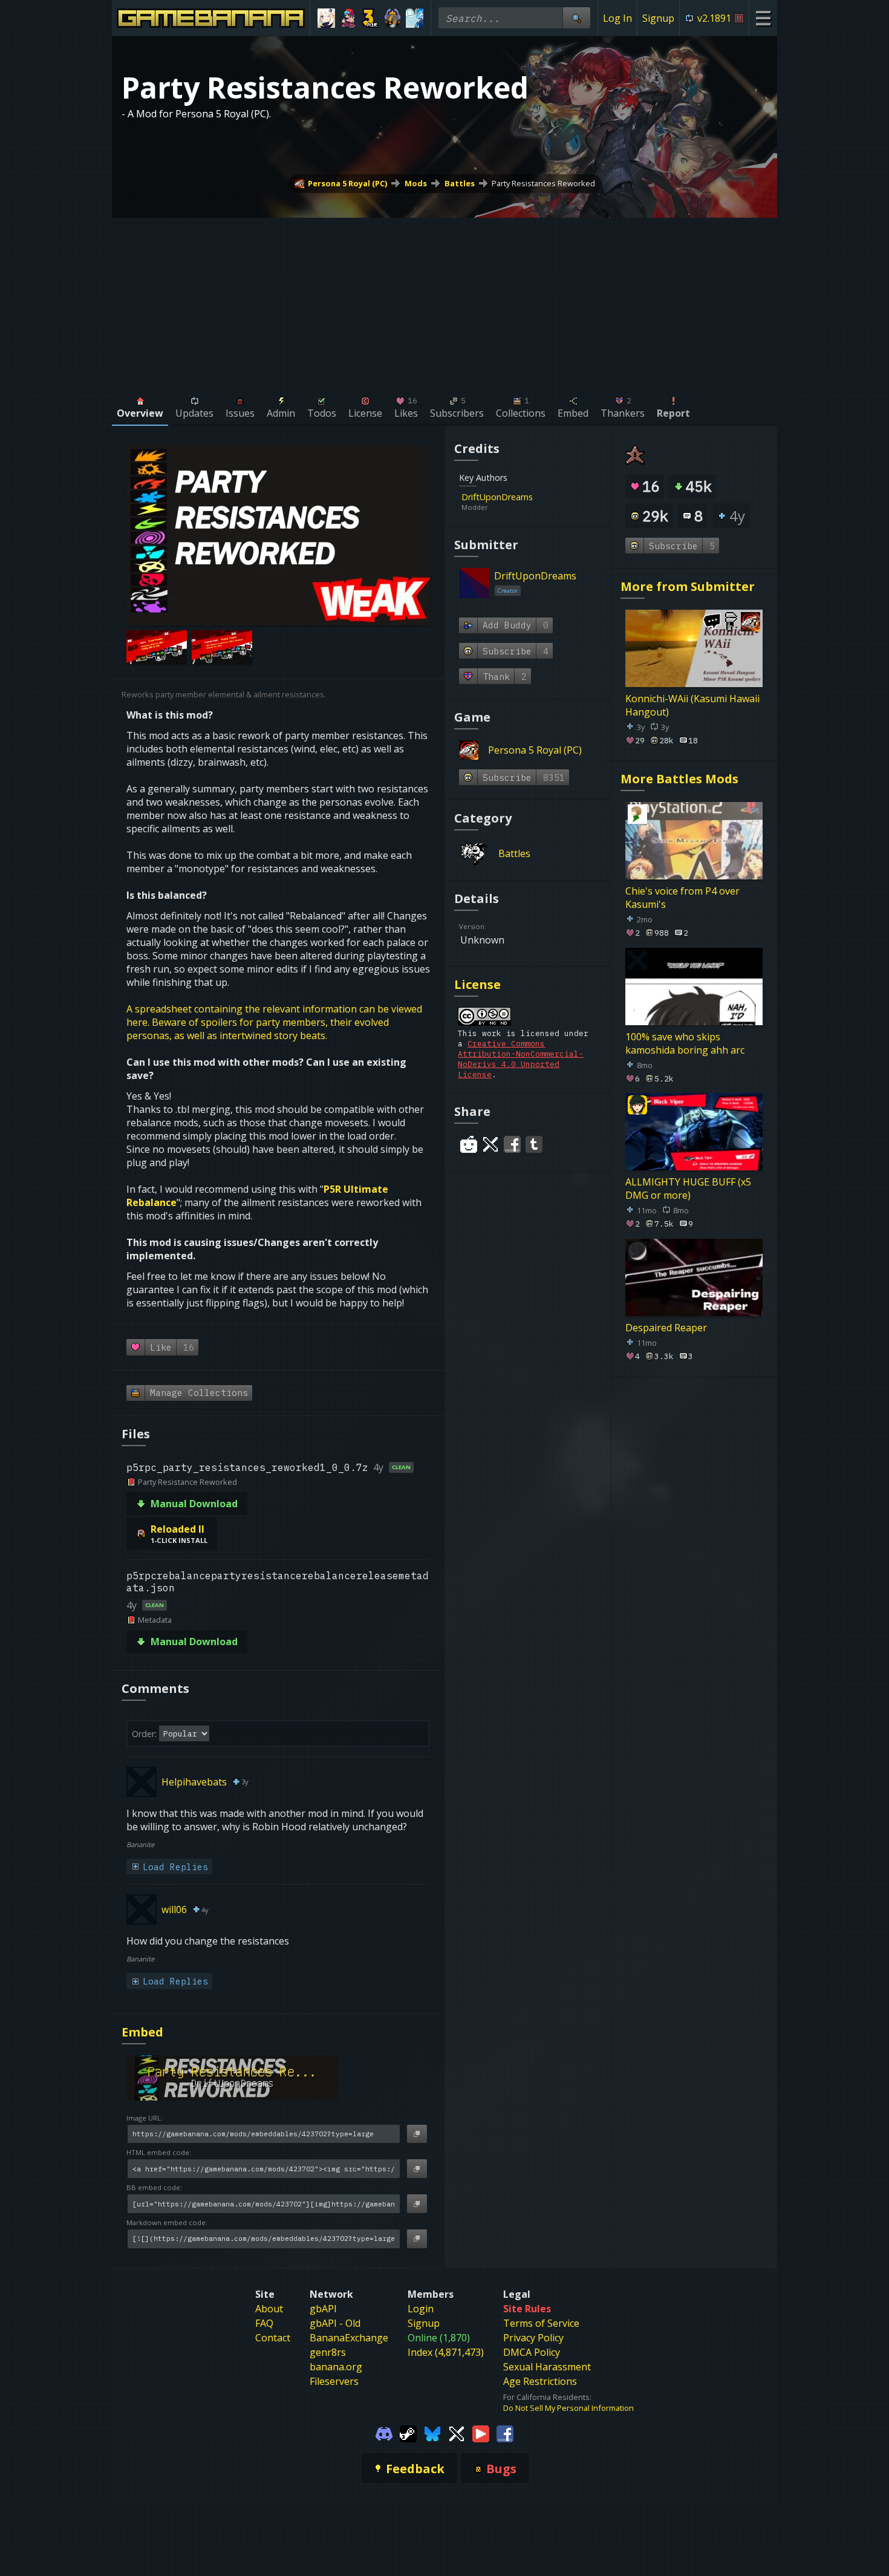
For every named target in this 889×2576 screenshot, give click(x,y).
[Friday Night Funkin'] (349, 18)
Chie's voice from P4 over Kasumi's (682, 898)
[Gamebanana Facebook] (505, 2433)
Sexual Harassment (547, 2367)
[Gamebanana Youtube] (481, 2433)
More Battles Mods (679, 779)
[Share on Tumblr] (534, 1144)
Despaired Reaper (666, 1328)
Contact (273, 2338)
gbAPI (323, 2309)
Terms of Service (541, 2323)
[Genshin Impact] (326, 18)
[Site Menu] (763, 18)
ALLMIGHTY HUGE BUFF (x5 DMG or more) (688, 1189)
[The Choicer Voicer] (415, 18)
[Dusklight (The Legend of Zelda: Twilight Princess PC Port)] (393, 18)
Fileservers (334, 2381)
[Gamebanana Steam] (408, 2433)
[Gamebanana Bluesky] (432, 2433)
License (477, 984)
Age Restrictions (540, 2381)
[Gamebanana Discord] (384, 2433)
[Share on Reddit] (469, 1144)
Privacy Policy (533, 2338)
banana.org (336, 2367)
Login (421, 2309)
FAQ (264, 2323)
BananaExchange (349, 2338)
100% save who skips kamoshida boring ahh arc (685, 1043)
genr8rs (328, 2352)
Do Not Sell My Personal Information (568, 2408)
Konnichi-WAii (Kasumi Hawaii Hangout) (692, 705)
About (269, 2309)
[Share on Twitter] (490, 1144)
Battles (460, 183)
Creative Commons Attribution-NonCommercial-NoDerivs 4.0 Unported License (521, 1059)
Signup (658, 18)
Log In (617, 18)
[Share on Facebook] (512, 1144)
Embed (142, 2032)
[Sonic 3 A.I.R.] (370, 18)
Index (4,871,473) (446, 2352)
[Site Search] (576, 18)
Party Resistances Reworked (543, 183)
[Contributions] (540, 497)
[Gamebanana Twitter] (457, 2433)
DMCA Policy (532, 2352)
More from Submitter (688, 586)
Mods (416, 183)
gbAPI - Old (335, 2323)
